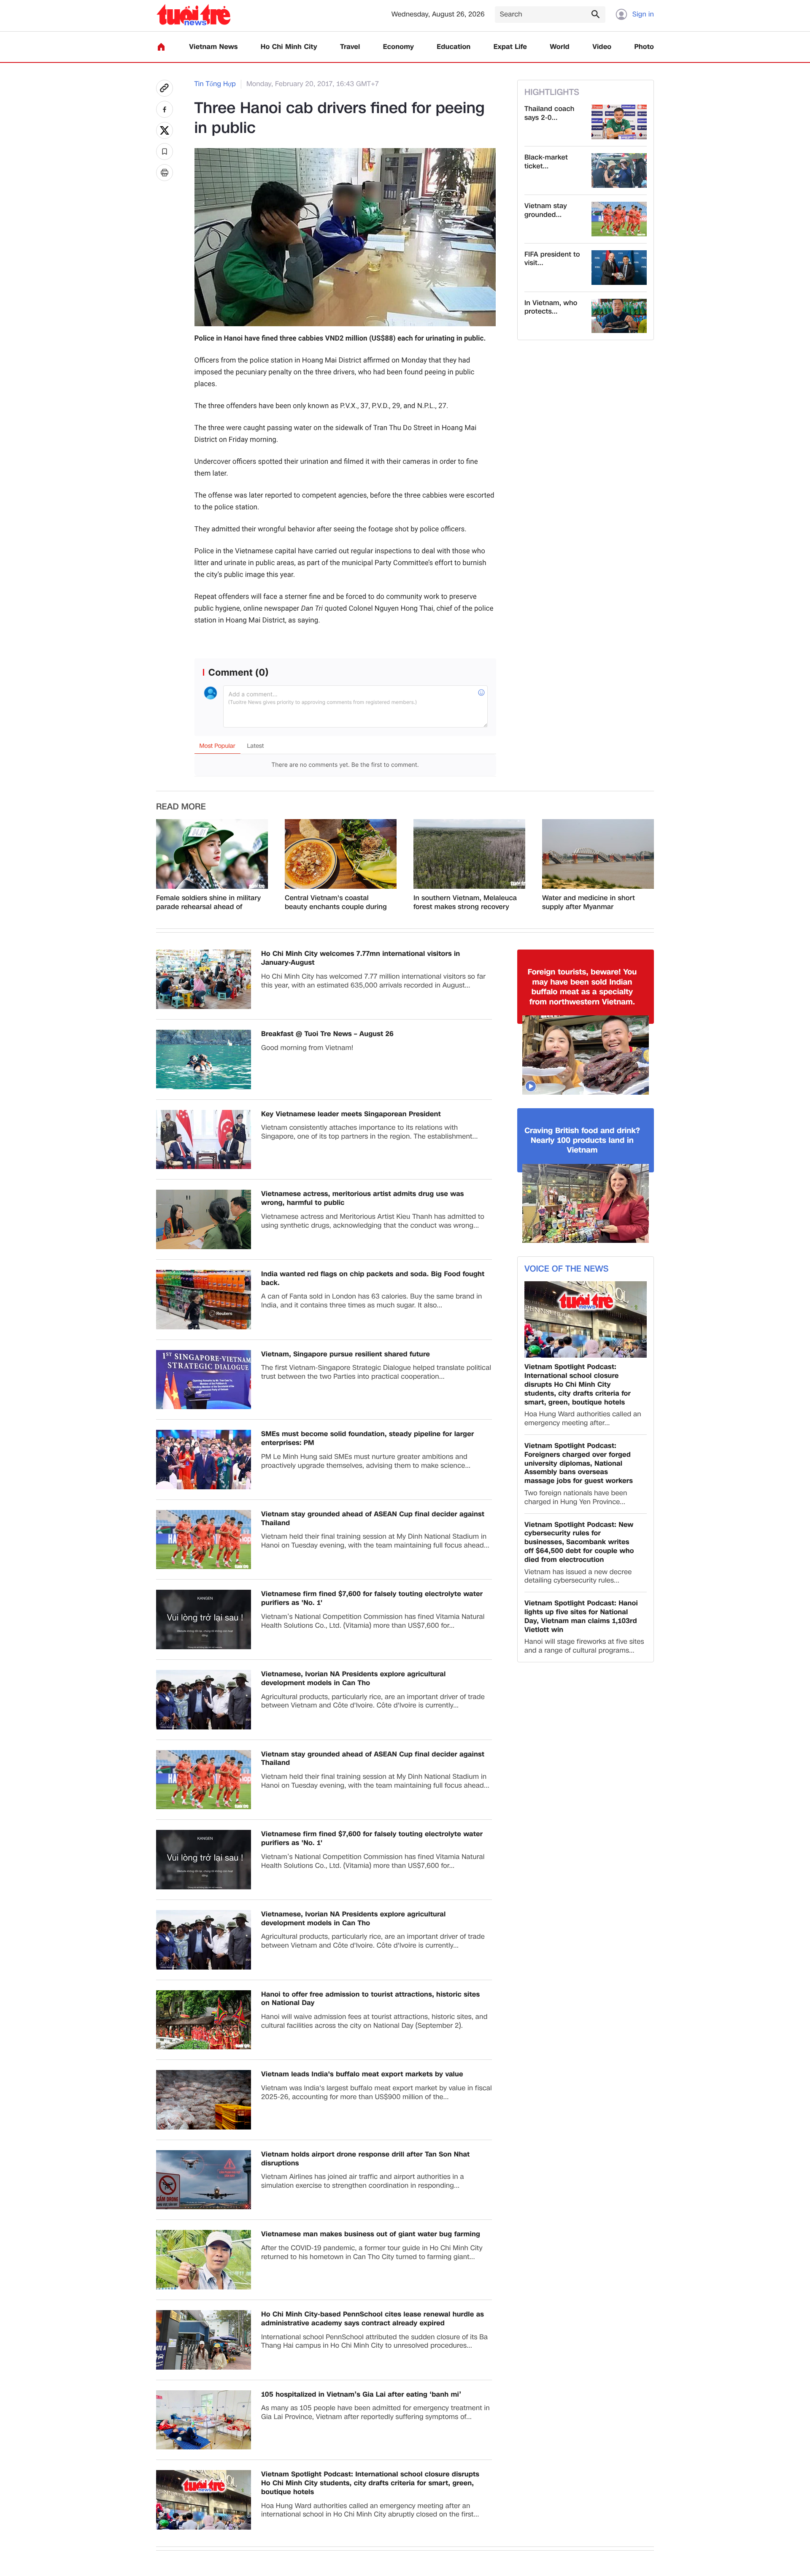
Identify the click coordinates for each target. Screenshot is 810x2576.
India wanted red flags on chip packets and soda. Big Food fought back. (373, 1279)
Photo (644, 47)
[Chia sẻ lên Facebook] (165, 109)
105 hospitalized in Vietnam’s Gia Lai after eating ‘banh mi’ (361, 2395)
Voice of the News (566, 1269)
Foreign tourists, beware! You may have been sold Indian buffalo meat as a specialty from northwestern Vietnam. (582, 987)
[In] (165, 173)
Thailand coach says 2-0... (549, 114)
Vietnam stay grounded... (546, 211)
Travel (350, 47)
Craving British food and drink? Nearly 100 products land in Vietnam (582, 1141)
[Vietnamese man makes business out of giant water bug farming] (204, 2260)
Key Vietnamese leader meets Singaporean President (351, 1114)
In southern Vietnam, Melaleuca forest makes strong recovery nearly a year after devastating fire (465, 903)
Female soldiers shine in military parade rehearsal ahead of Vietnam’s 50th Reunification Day (209, 903)
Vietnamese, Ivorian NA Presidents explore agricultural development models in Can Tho (353, 1679)
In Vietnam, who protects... (551, 308)
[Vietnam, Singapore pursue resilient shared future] (204, 1380)
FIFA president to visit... (552, 259)
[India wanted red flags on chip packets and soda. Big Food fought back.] (204, 1300)
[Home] (161, 47)
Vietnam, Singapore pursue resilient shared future (346, 1354)
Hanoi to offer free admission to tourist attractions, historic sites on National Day (370, 1999)
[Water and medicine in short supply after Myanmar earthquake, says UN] (598, 854)
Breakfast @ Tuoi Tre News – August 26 (327, 1034)
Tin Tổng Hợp (215, 84)
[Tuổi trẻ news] (193, 15)
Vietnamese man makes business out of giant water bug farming (371, 2234)
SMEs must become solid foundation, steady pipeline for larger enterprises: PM (367, 1439)
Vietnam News (213, 47)
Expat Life (510, 47)
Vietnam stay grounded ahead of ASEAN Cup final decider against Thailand (373, 1519)
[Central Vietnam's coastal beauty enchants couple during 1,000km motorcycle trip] (341, 854)
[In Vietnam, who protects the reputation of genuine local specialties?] (619, 316)
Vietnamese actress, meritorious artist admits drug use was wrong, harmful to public (363, 1199)
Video (602, 47)
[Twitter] (165, 130)
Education (454, 47)
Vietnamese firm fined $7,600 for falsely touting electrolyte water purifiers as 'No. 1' (372, 1599)
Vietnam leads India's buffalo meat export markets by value (362, 2074)
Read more (181, 807)
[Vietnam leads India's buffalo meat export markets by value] (204, 2100)
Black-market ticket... (546, 162)
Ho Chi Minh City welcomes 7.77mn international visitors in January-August (360, 958)
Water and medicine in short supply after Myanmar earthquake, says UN (589, 903)
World (560, 47)
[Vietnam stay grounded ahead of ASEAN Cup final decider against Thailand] (619, 219)
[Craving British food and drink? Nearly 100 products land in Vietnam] (586, 1204)
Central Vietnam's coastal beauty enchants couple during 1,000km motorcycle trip (336, 903)
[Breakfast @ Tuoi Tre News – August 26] (204, 1059)
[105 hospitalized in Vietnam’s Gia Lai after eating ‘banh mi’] (204, 2420)
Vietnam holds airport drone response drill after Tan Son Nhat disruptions (365, 2159)
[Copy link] (165, 88)
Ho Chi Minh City (289, 47)
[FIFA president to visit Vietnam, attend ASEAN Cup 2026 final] (619, 268)
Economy (398, 47)
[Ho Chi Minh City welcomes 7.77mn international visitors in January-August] (204, 979)
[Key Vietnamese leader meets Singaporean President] (204, 1140)
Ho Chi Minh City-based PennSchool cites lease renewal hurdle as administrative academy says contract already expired (373, 2319)
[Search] (595, 14)
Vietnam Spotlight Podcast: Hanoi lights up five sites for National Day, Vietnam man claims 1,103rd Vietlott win (581, 1617)
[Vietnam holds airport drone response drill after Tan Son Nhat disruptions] (204, 2180)
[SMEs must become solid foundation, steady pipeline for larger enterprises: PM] (204, 1460)
